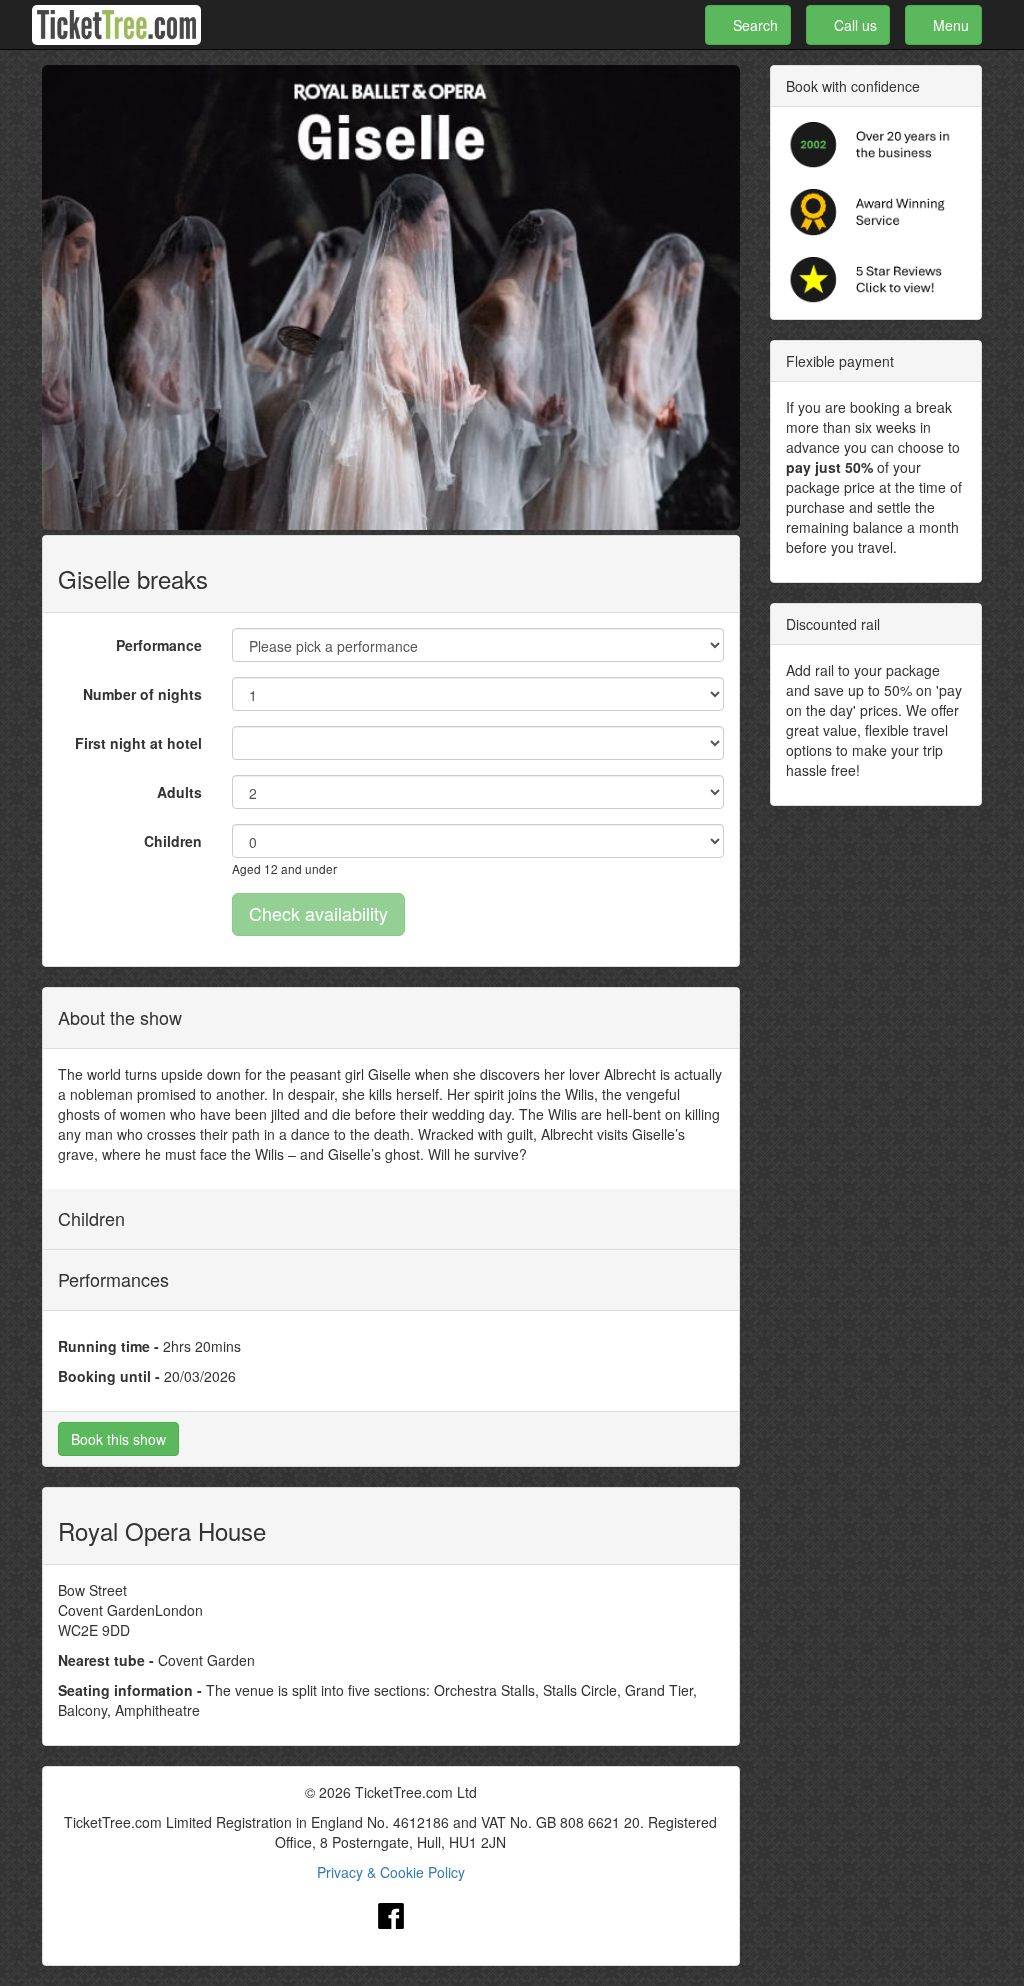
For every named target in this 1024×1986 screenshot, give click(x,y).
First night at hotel (138, 743)
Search (753, 25)
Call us (853, 25)
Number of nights (142, 694)
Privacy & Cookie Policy (391, 1872)
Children (173, 841)
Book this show (118, 1439)
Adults (179, 792)
